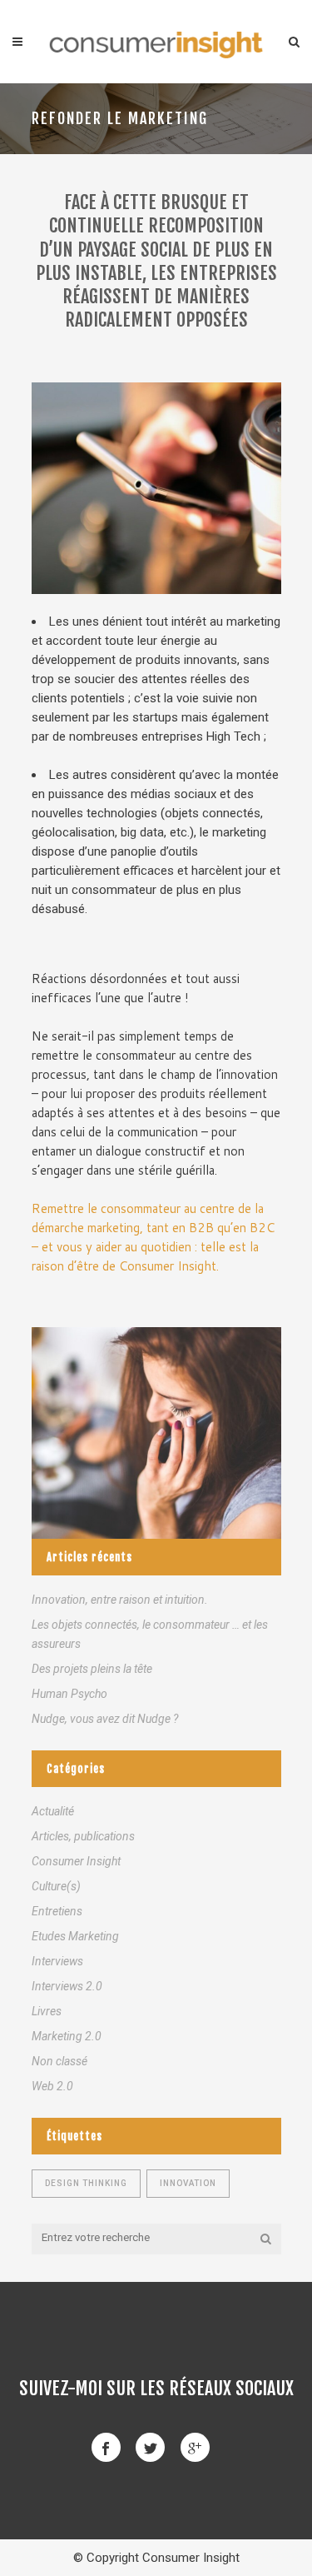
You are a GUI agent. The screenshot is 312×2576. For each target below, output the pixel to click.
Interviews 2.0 (67, 1986)
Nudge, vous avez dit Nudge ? (105, 1719)
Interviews (57, 1961)
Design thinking (86, 2183)
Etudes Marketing (75, 1936)
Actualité (53, 1811)
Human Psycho (69, 1694)
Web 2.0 (52, 2086)
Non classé (59, 2061)
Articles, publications (83, 1836)
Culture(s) (56, 1886)
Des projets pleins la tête (92, 1669)
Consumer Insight (76, 1861)
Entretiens (57, 1911)
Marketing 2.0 (67, 2036)
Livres (47, 2011)
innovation (188, 2183)
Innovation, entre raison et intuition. (120, 1600)
